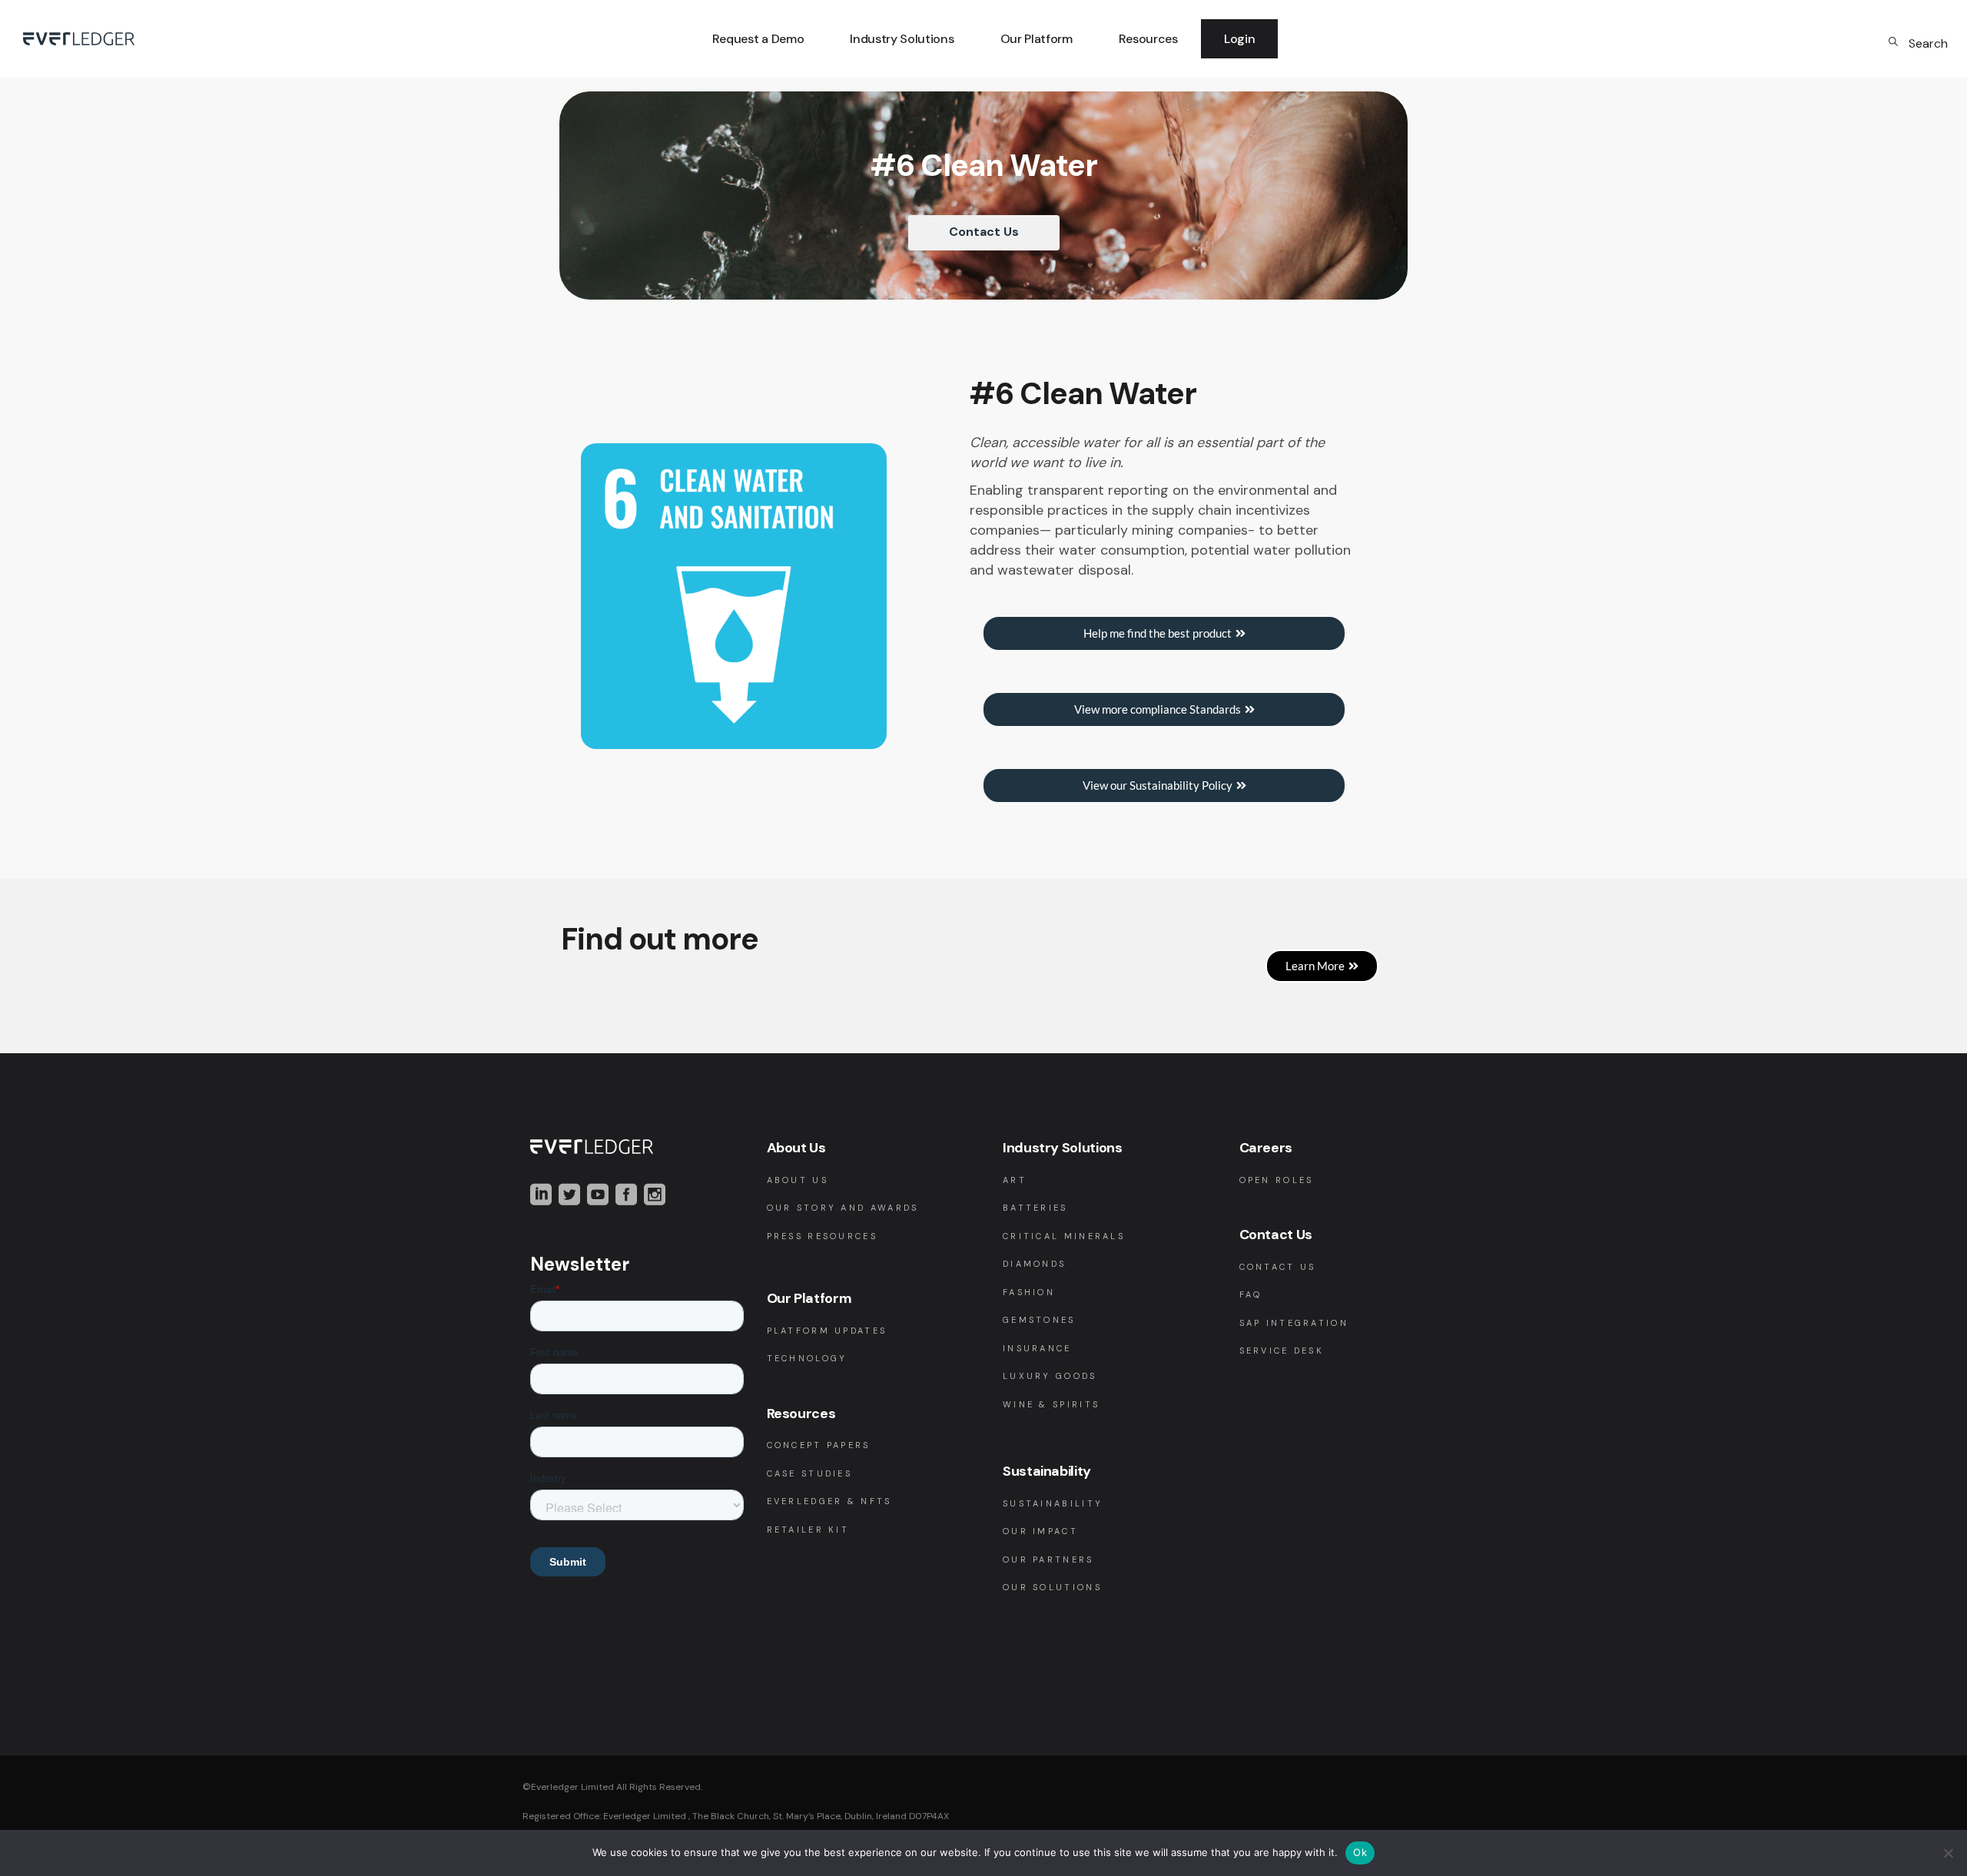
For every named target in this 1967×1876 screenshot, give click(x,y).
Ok (1360, 1852)
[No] (1948, 1853)
